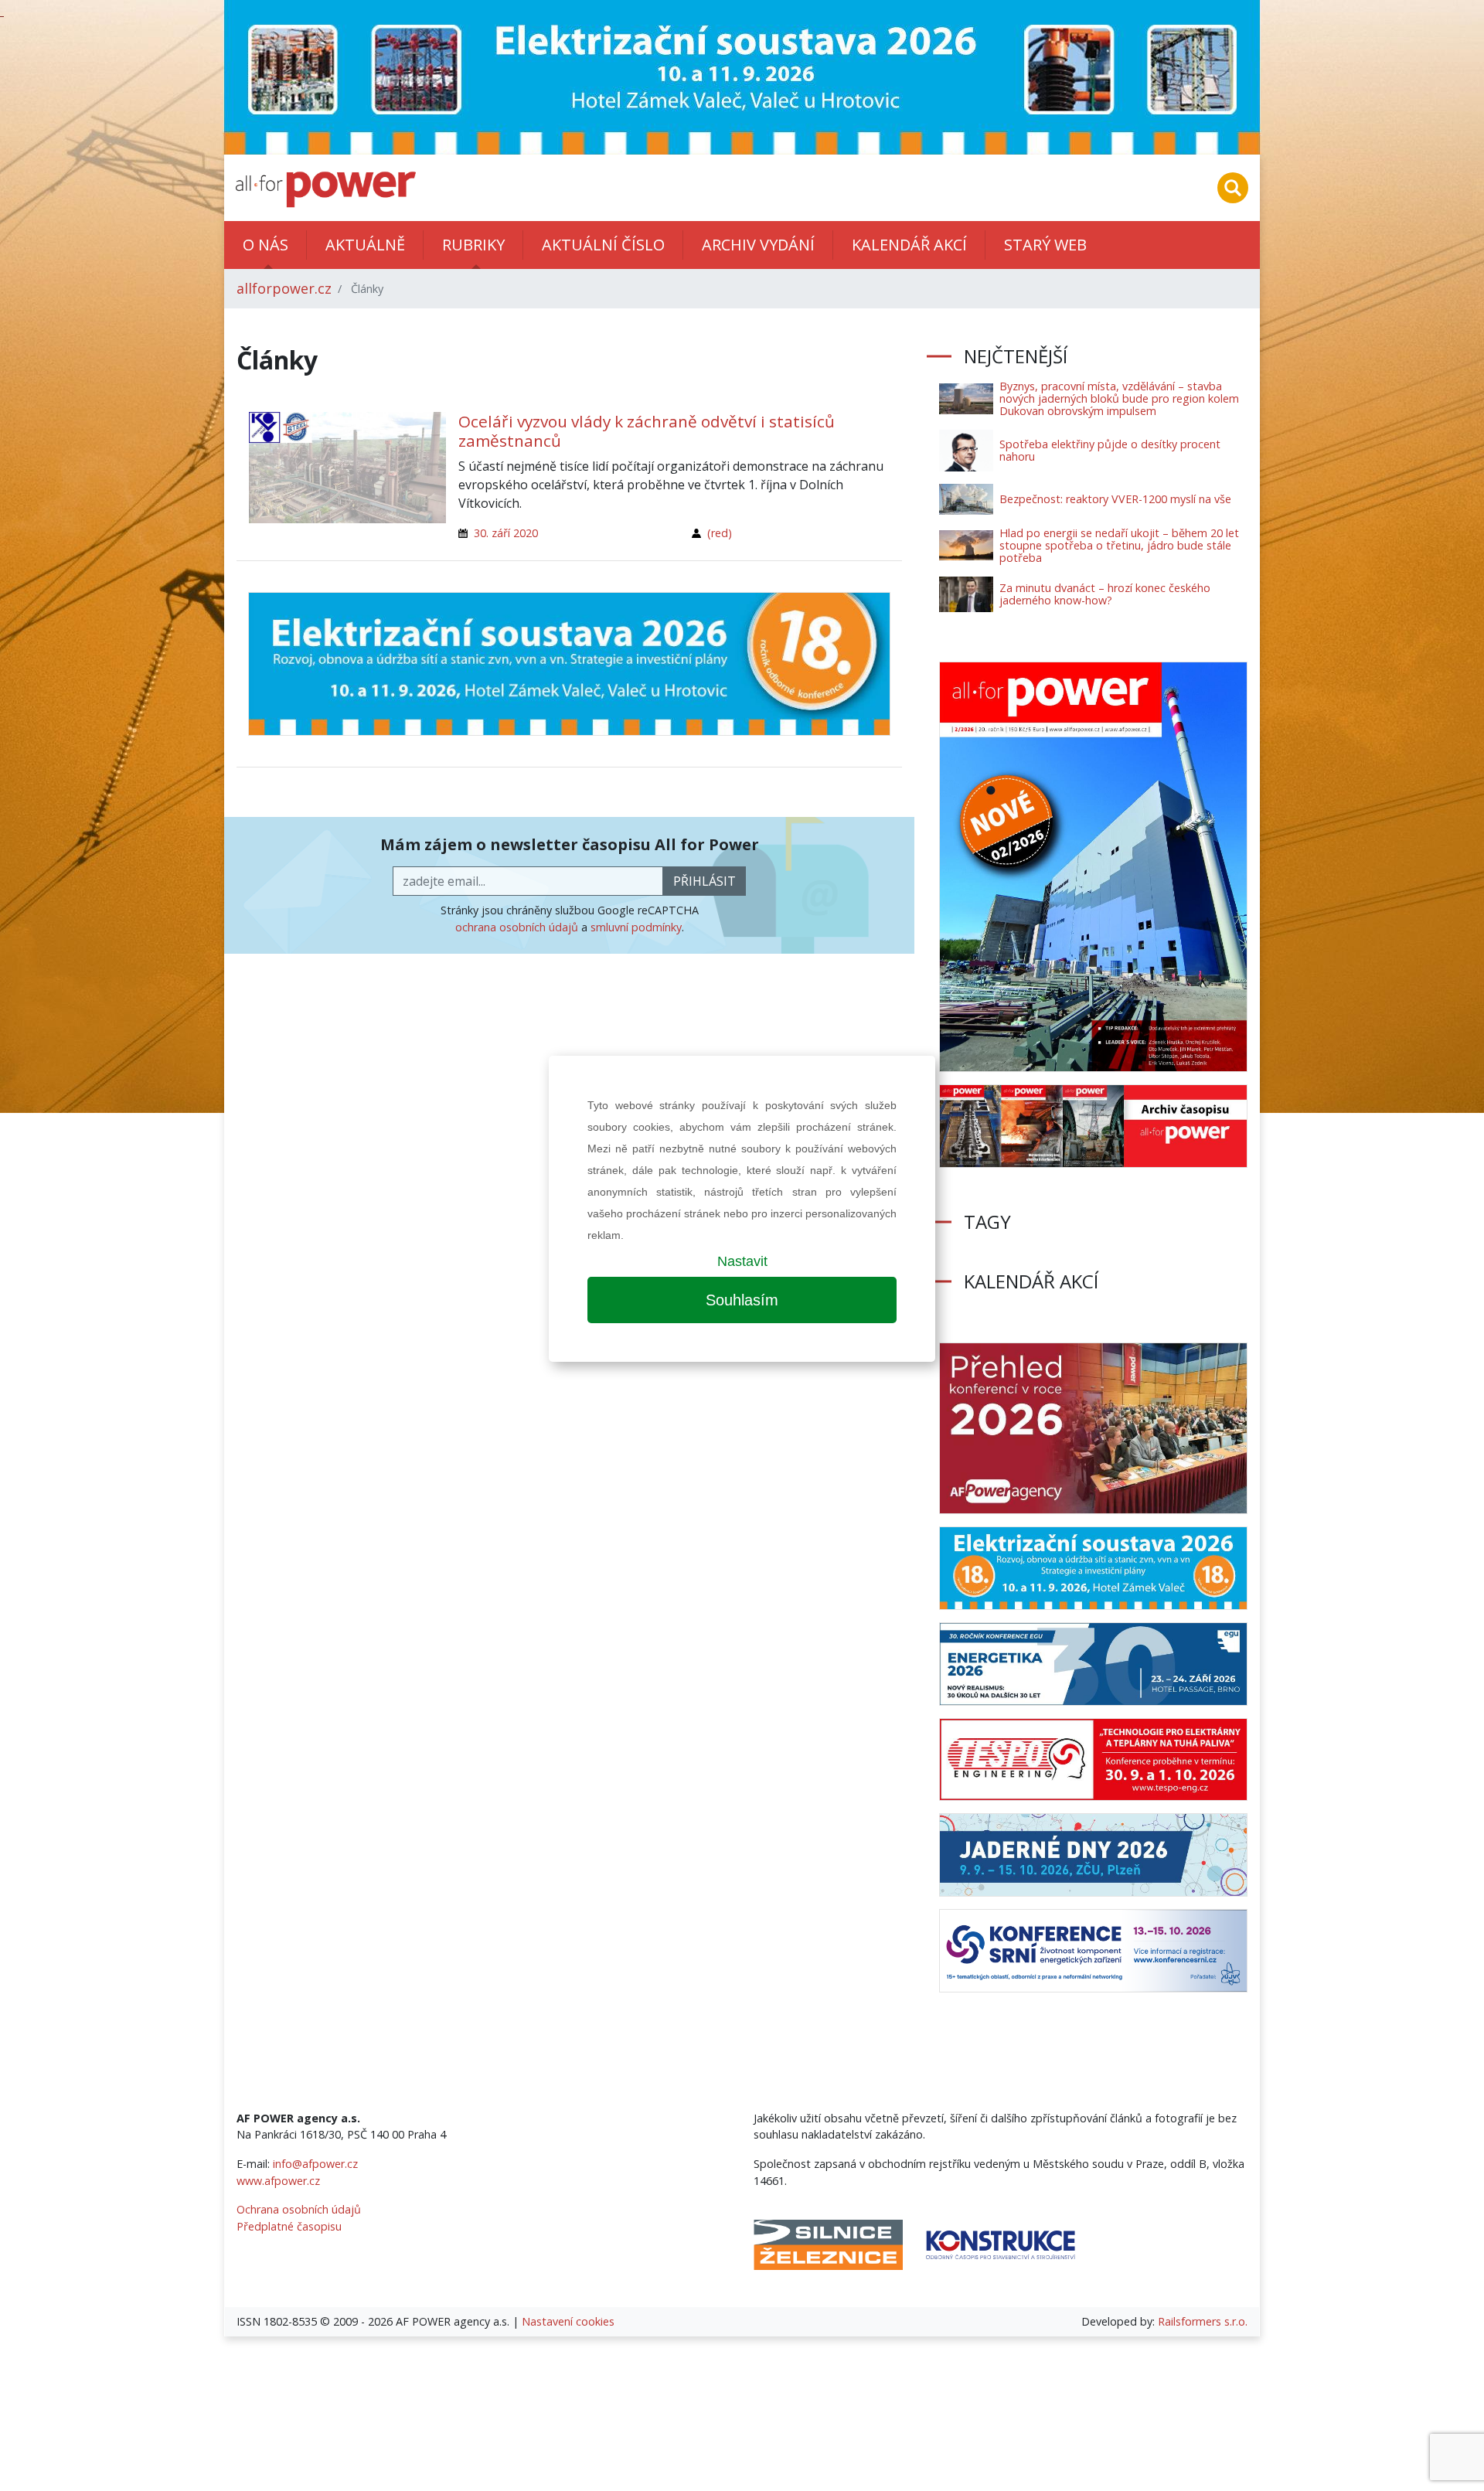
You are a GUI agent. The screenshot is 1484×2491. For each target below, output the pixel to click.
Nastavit (742, 1261)
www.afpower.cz (278, 2181)
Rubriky (473, 245)
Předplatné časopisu (289, 2226)
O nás (265, 245)
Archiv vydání (758, 245)
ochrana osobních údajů (517, 927)
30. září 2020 (506, 533)
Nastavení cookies (568, 2321)
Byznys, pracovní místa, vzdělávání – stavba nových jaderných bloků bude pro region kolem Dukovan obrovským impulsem (1119, 398)
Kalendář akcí (909, 245)
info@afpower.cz (315, 2164)
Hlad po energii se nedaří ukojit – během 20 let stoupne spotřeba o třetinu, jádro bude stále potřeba (1119, 545)
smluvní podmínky (636, 927)
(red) (720, 533)
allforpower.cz (284, 288)
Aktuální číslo (603, 245)
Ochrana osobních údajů (299, 2209)
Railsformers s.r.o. (1203, 2321)
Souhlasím (742, 1300)
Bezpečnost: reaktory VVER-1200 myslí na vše (1115, 499)
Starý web (1045, 245)
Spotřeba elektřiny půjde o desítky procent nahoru (1110, 450)
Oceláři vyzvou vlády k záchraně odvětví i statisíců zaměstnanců (647, 431)
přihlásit (705, 881)
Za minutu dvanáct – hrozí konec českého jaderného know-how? (1105, 594)
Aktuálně (365, 245)
